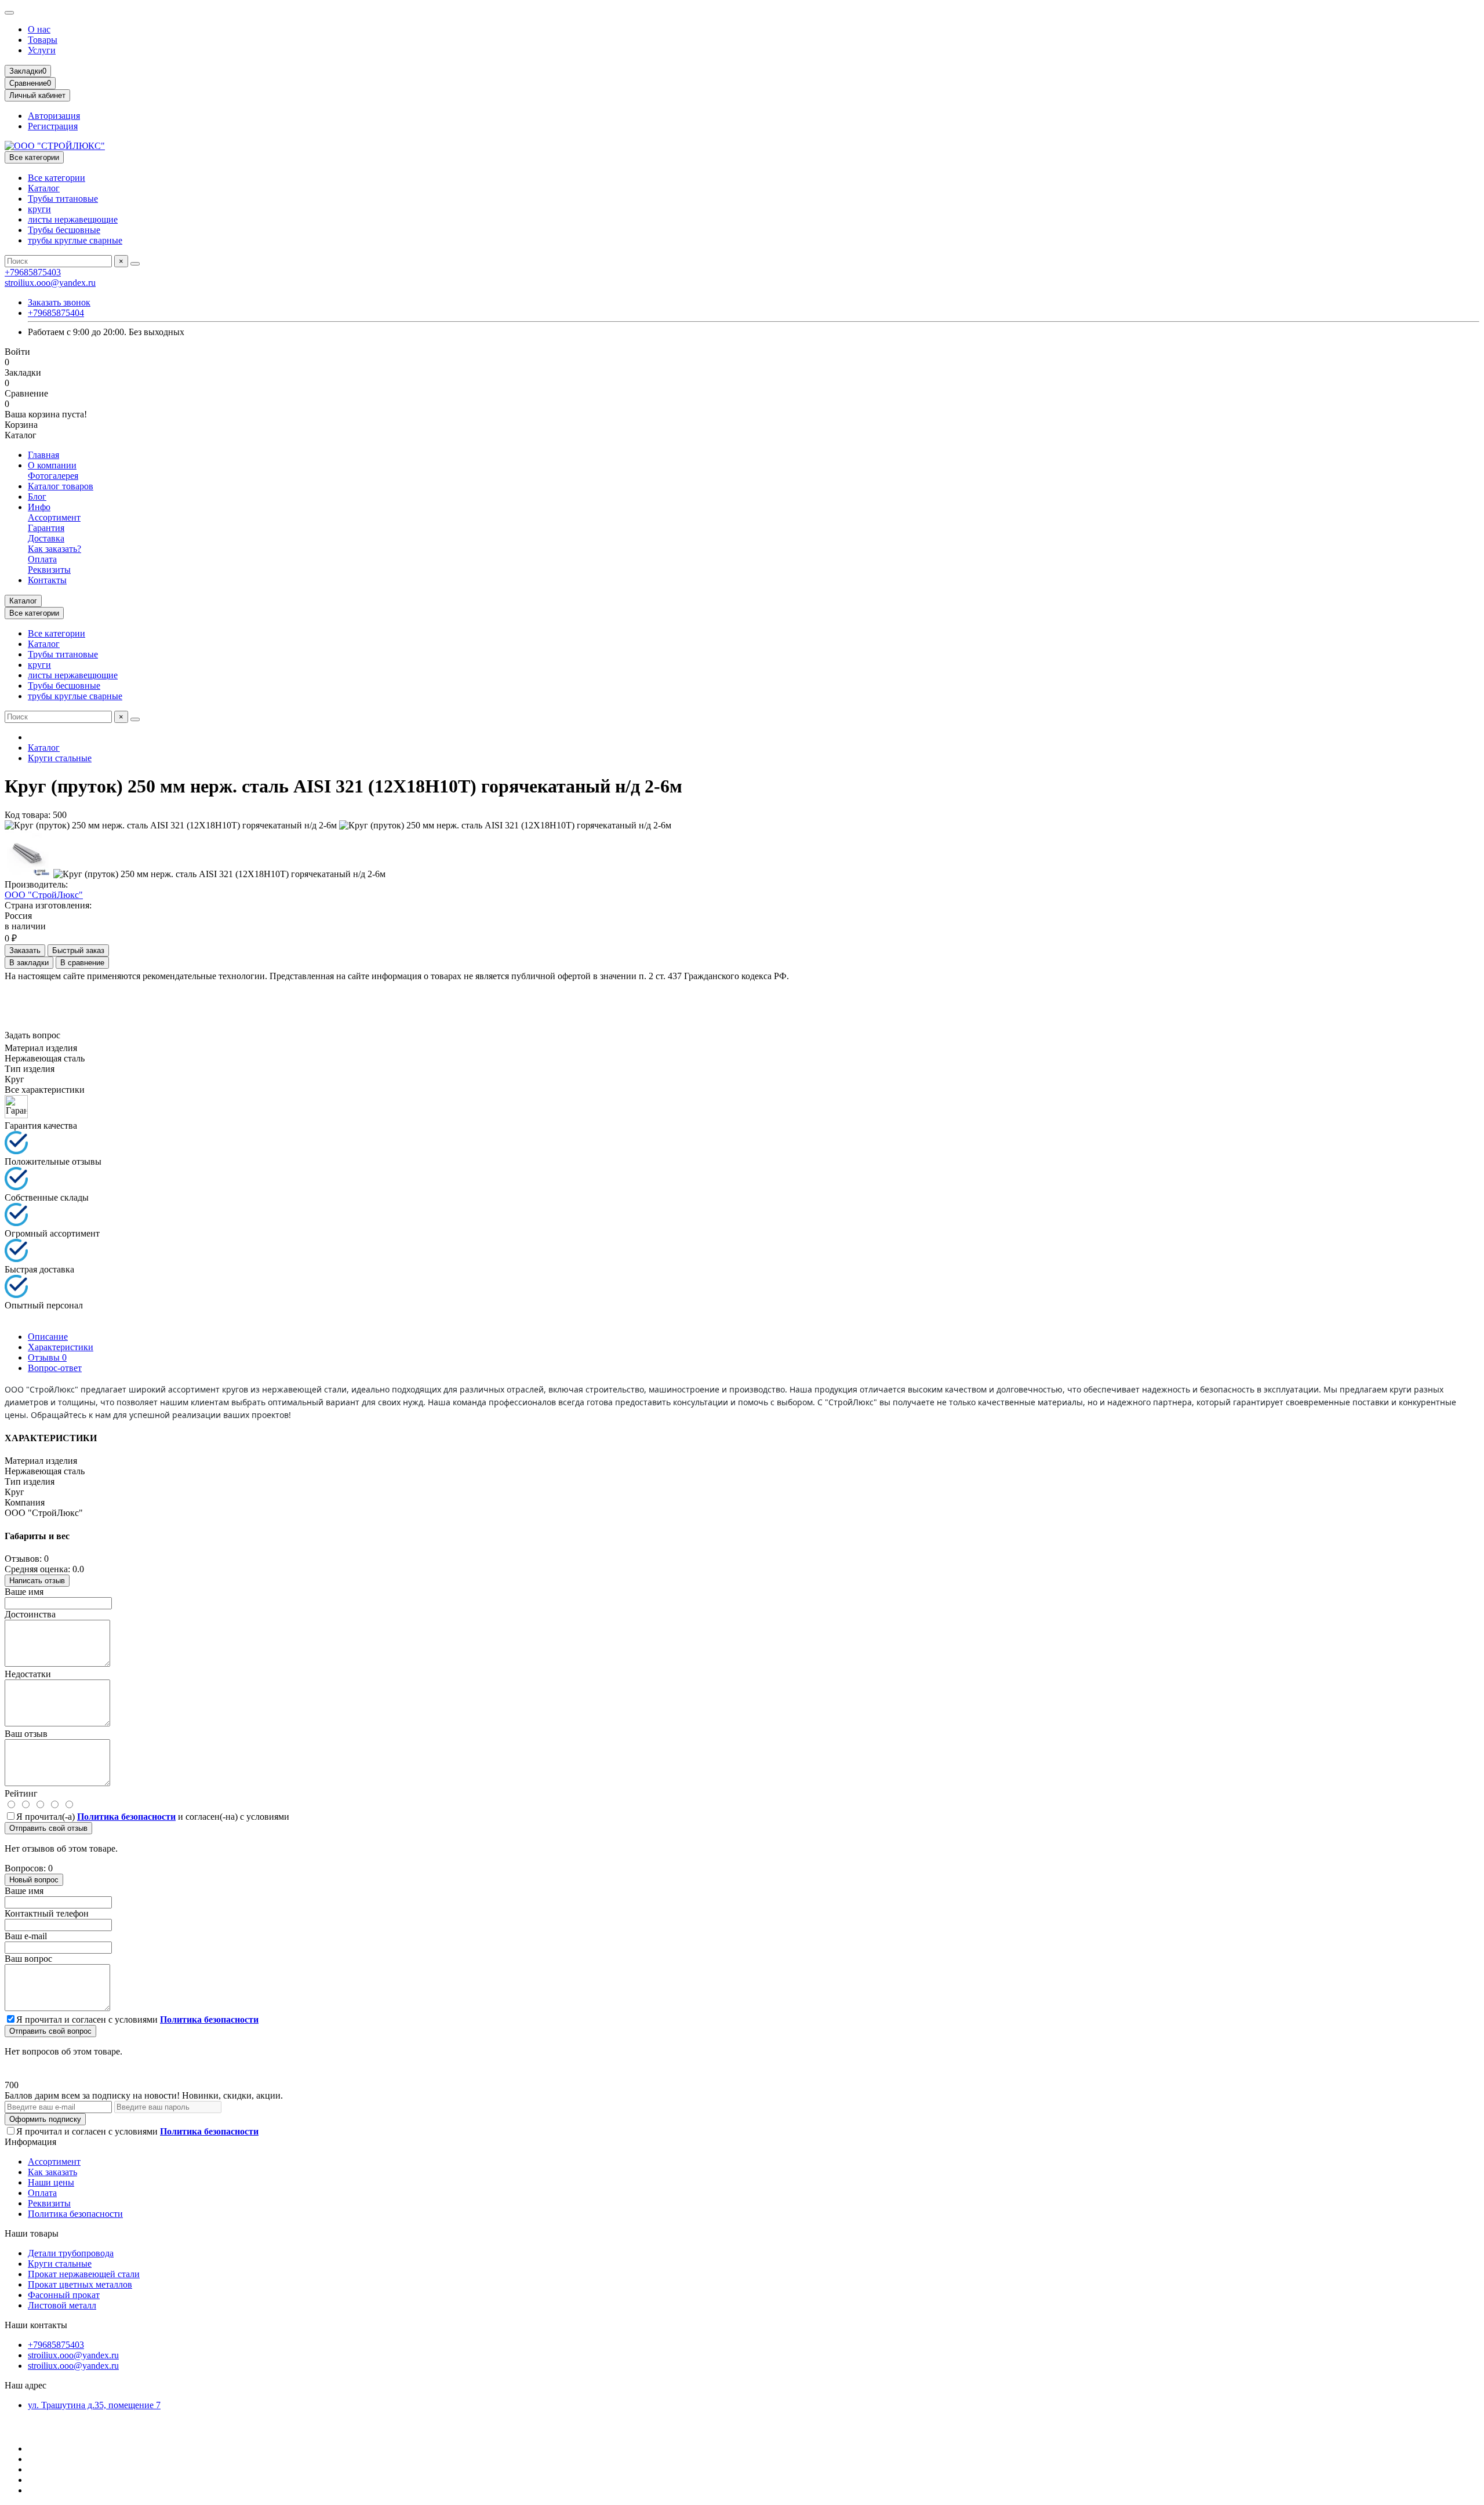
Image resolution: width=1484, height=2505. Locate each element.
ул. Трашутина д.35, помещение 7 (94, 2405)
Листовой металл (62, 2305)
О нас (39, 29)
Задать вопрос (32, 1035)
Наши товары (32, 2233)
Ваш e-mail (26, 1936)
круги (39, 209)
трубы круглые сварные (75, 240)
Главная (43, 455)
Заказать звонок (59, 302)
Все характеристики (45, 1090)
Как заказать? (54, 549)
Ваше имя (24, 1592)
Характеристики (61, 1347)
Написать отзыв (37, 1581)
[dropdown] (9, 13)
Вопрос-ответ (55, 1368)
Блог (37, 497)
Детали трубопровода (71, 2253)
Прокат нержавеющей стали (84, 2274)
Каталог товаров (61, 486)
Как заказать (52, 2172)
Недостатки (28, 1674)
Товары (43, 40)
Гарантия (46, 528)
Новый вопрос (34, 1880)
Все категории (57, 178)
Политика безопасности (75, 2214)
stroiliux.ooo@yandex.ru (50, 283)
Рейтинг (21, 1793)
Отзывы (47, 1357)
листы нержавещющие (73, 219)
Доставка (46, 538)
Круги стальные (60, 758)
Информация (30, 2142)
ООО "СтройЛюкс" (44, 895)
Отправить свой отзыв (48, 1828)
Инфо (39, 507)
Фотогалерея (53, 476)
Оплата (42, 559)
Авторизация (54, 116)
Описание (48, 1337)
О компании (52, 465)
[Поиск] (135, 264)
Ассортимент (54, 517)
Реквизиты (49, 570)
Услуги (42, 50)
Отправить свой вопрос (50, 2031)
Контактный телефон (47, 1913)
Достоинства (30, 1614)
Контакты (47, 580)
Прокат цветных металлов (80, 2284)
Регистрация (53, 126)
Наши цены (51, 2182)
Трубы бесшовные (64, 230)
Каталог (44, 188)
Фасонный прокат (64, 2295)
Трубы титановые (63, 199)
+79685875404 (56, 313)
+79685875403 (33, 272)
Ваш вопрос (28, 1959)
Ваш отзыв (26, 1734)
